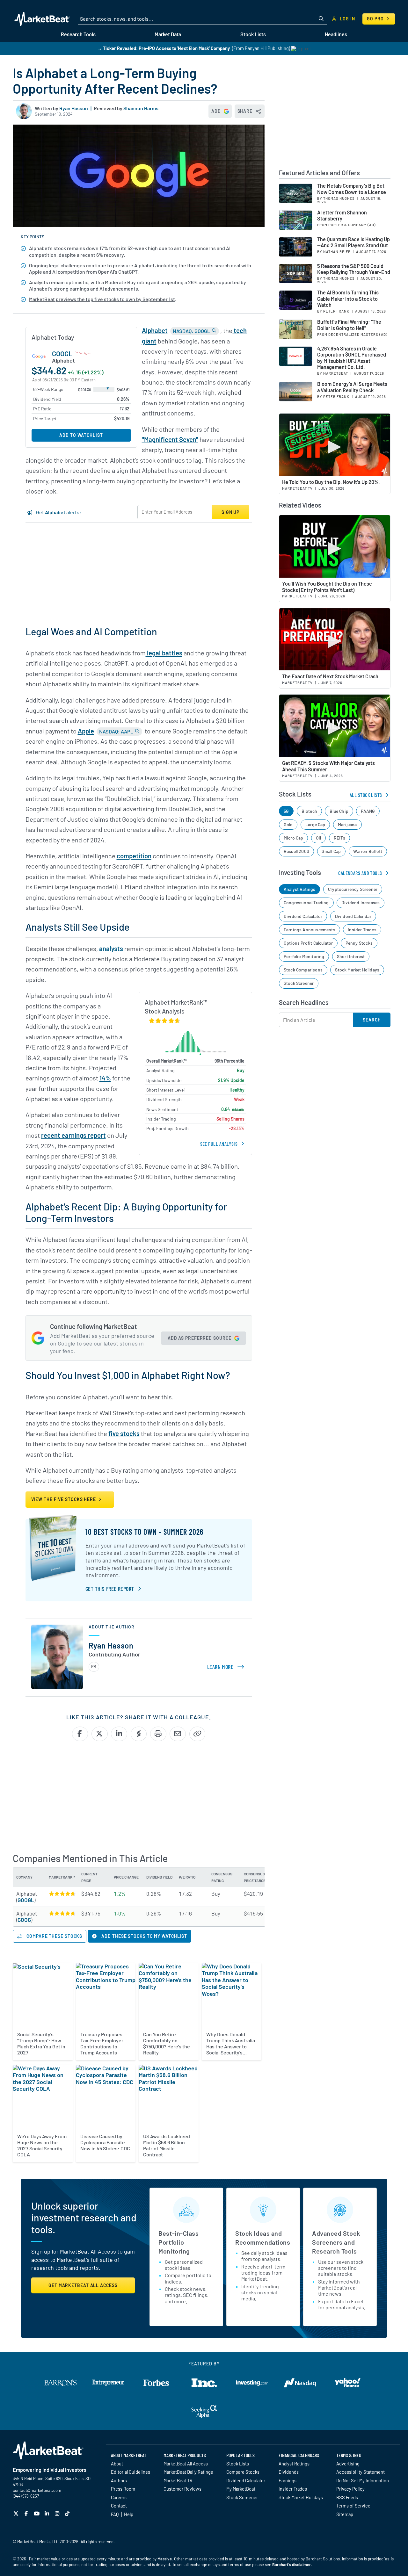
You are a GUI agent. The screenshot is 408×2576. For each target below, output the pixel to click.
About (117, 2464)
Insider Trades (362, 930)
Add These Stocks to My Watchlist (144, 1936)
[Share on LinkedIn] (119, 1734)
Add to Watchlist (81, 435)
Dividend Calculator (303, 916)
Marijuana (347, 824)
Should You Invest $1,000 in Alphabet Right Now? (128, 1375)
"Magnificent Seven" (170, 439)
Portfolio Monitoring (304, 956)
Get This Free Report (110, 1589)
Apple (86, 731)
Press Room (123, 2489)
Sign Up (230, 512)
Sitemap (345, 2514)
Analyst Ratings (300, 889)
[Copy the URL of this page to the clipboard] (197, 1734)
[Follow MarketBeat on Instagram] (58, 2513)
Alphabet (155, 330)
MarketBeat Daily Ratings (188, 2472)
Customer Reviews (182, 2489)
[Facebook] (27, 2513)
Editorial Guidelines (131, 2472)
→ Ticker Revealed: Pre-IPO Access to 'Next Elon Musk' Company (164, 48)
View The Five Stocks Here (64, 1499)
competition (134, 856)
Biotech (309, 811)
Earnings (288, 2480)
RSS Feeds (347, 2497)
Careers (119, 2497)
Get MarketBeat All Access (83, 2285)
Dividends (289, 2472)
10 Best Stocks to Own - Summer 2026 (144, 1532)
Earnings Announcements (310, 930)
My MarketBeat (241, 2489)
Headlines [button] (336, 34)
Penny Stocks (359, 943)
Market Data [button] (168, 34)
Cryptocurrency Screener (353, 889)
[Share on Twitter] (100, 1734)
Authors (119, 2480)
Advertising (348, 2464)
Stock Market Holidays (357, 970)
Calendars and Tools (360, 873)
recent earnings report (73, 1135)
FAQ (115, 2514)
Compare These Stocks (54, 1936)
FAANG (368, 811)
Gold (288, 824)
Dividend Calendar (353, 916)
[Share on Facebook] (80, 1734)
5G (286, 811)
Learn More (227, 1667)
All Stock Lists (366, 795)
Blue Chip (339, 811)
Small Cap (331, 851)
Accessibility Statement (361, 2472)
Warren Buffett (368, 851)
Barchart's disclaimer (291, 2565)
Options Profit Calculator (308, 943)
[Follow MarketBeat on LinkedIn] (48, 2513)
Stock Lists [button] (253, 34)
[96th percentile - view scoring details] (62, 1894)
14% (105, 1078)
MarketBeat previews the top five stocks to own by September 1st (102, 299)
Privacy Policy (350, 2489)
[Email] (94, 1667)
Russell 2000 (296, 851)
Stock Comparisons (303, 970)
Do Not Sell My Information (363, 2480)
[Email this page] (178, 1734)
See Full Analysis (219, 1144)
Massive (165, 2559)
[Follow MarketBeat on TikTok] (68, 2513)
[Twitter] (17, 2513)
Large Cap (315, 824)
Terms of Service (353, 2506)
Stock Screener (299, 983)
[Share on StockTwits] (139, 1734)
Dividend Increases (361, 902)
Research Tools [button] (78, 34)
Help (129, 2514)
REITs (339, 838)
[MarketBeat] (42, 19)
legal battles (164, 653)
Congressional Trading (306, 902)
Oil (319, 838)
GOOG (24, 1920)
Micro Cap (294, 838)
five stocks (124, 1433)
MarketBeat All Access (186, 2464)
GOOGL (62, 353)
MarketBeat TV (178, 2480)
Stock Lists (238, 2464)
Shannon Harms (141, 108)
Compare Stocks (243, 2472)
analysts (111, 949)
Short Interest (351, 956)
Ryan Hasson (74, 108)
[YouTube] (37, 2513)
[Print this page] (158, 1734)
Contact (119, 2506)
